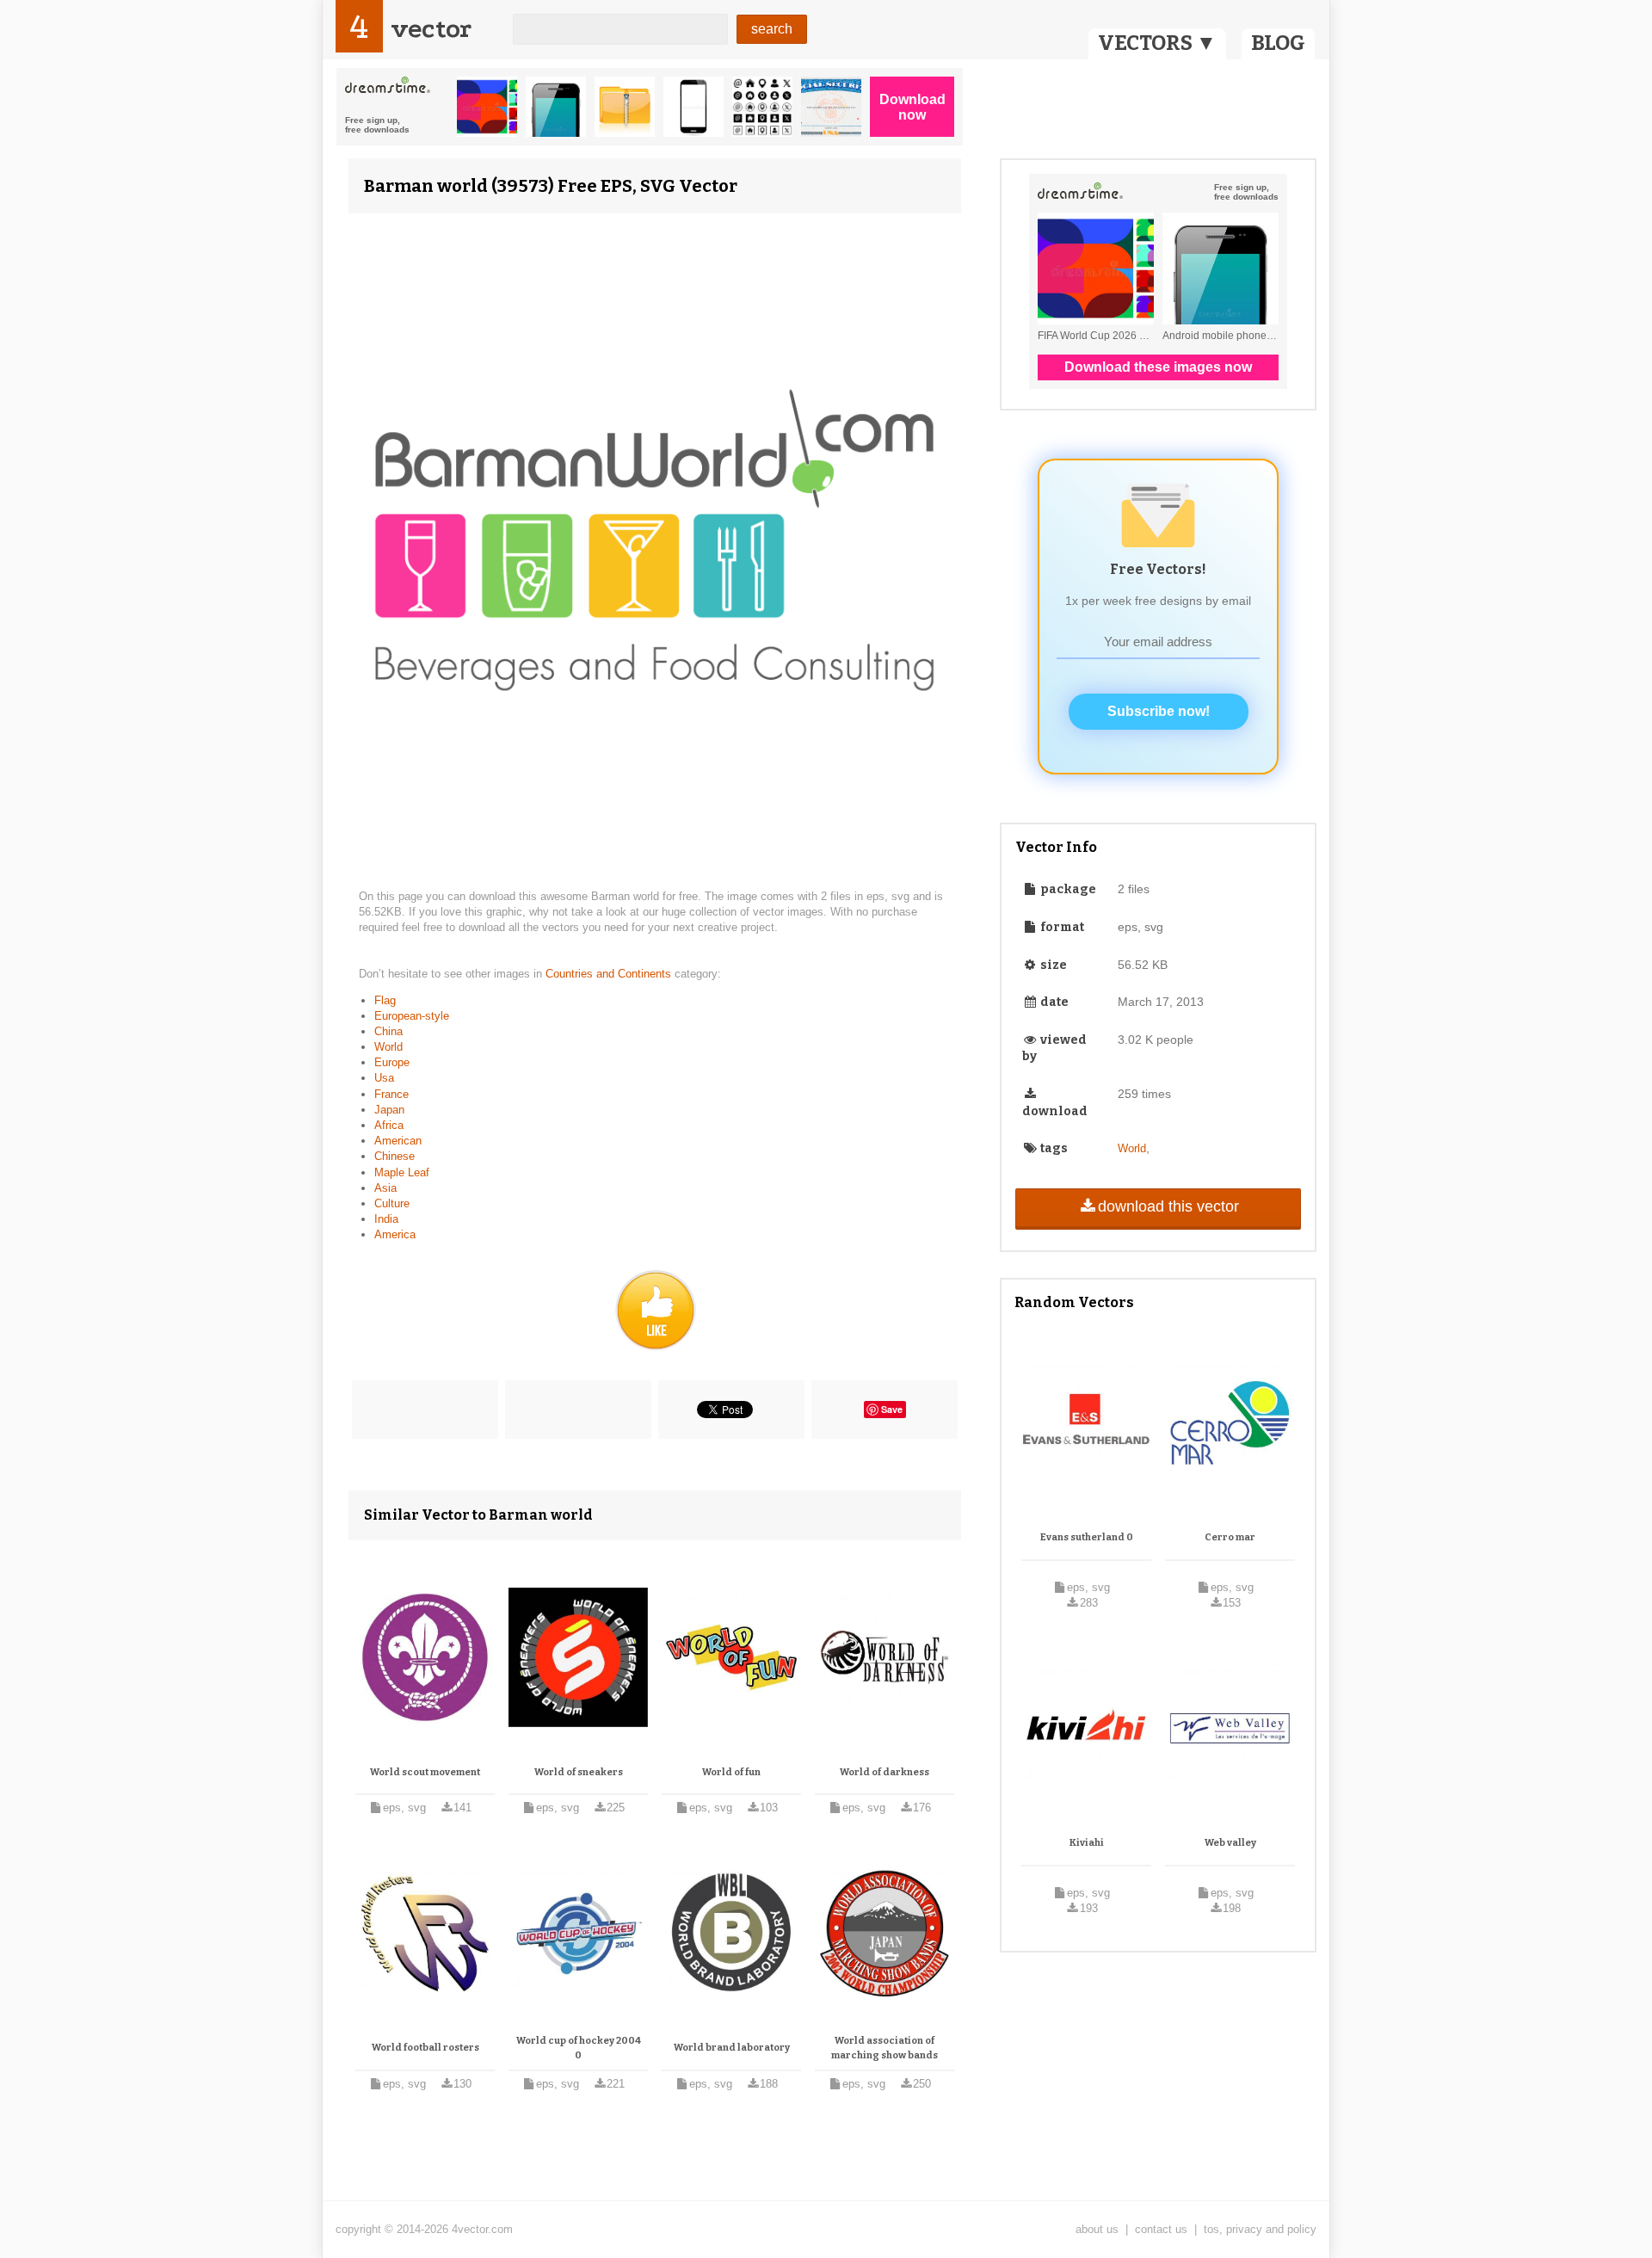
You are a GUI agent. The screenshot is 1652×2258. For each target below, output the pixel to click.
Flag (385, 1000)
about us (1097, 2229)
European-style (412, 1016)
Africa (389, 1125)
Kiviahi (1087, 1843)
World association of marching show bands (885, 2048)
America (395, 1234)
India (386, 1219)
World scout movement (425, 1772)
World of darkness (885, 1772)
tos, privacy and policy (1260, 2229)
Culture (392, 1203)
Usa (384, 1078)
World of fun (731, 1772)
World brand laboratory (732, 2048)
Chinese (395, 1156)
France (391, 1094)
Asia (385, 1188)
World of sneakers (579, 1772)
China (388, 1031)
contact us (1161, 2229)
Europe (392, 1062)
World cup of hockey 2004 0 (579, 2048)
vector (431, 29)
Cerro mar (1230, 1537)
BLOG (1278, 43)
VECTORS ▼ (1157, 43)
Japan (389, 1110)
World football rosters (425, 2048)
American (398, 1141)
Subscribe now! (1159, 711)
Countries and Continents (610, 974)
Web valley (1230, 1843)
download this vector (1168, 1206)
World (388, 1047)
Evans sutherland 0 (1087, 1537)
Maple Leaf (402, 1172)
